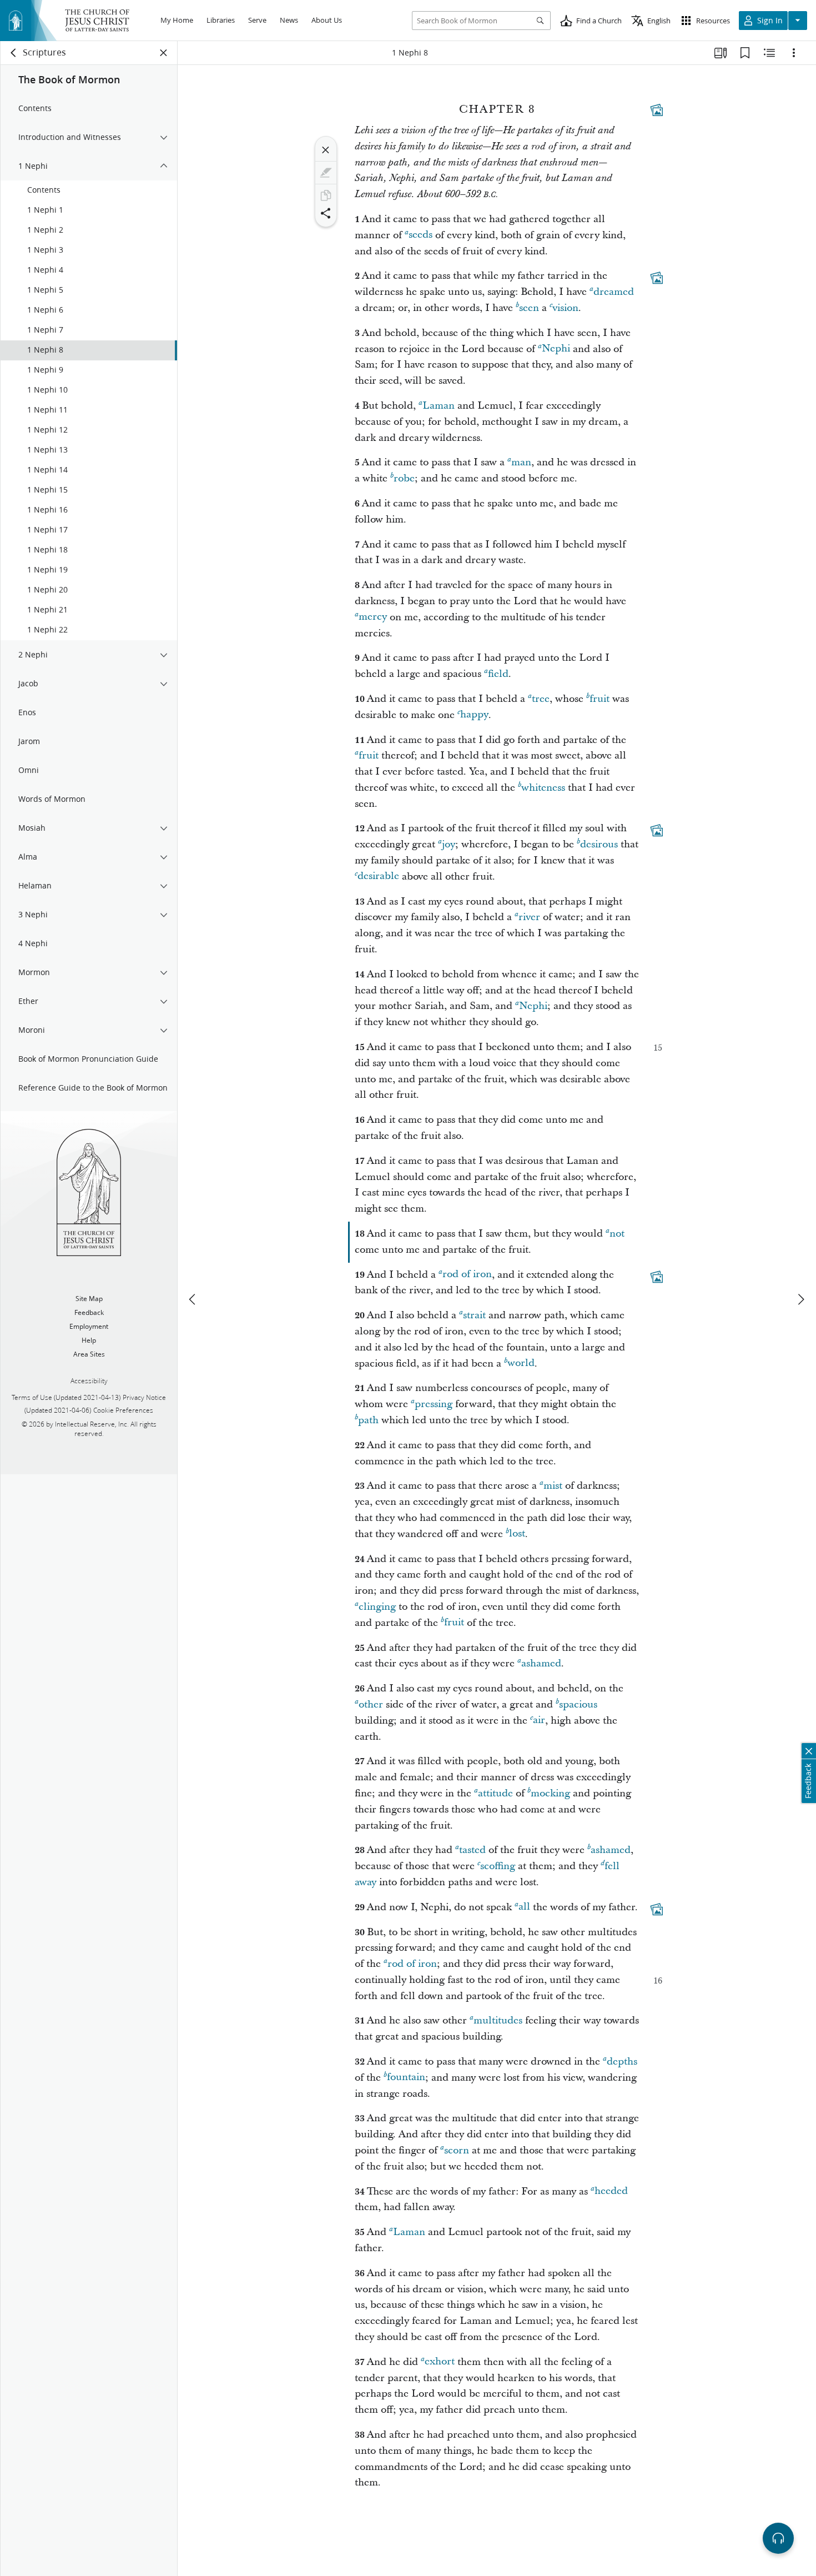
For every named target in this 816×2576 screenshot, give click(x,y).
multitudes (498, 2020)
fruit (600, 699)
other (371, 1704)
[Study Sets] (721, 53)
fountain (406, 2078)
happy (474, 715)
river (529, 917)
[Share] (326, 213)
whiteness (543, 788)
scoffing (498, 1866)
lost (517, 1534)
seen (529, 308)
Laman (439, 406)
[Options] (794, 53)
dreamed (614, 292)
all (524, 1907)
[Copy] (326, 195)
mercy (373, 617)
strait (474, 1315)
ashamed (541, 1663)
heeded (611, 2191)
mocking (550, 1793)
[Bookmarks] (745, 53)
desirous (599, 844)
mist (553, 1486)
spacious (578, 1704)
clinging (377, 1607)
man (521, 462)
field (498, 674)
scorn (457, 2150)
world (521, 1364)
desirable (378, 877)
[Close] (326, 150)
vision (565, 308)
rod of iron (467, 1275)
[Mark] (326, 173)
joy (449, 844)
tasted (472, 1850)
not (617, 1234)
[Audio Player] (778, 2538)
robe (404, 478)
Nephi (556, 349)
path (368, 1420)
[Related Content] (769, 53)
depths (622, 2062)
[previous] (193, 1299)
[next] (800, 1299)
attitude (495, 1793)
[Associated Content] (657, 110)
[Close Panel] (164, 53)
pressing (434, 1404)
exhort (440, 2362)
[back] (14, 53)
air (539, 1721)
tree (541, 699)
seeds (420, 235)
